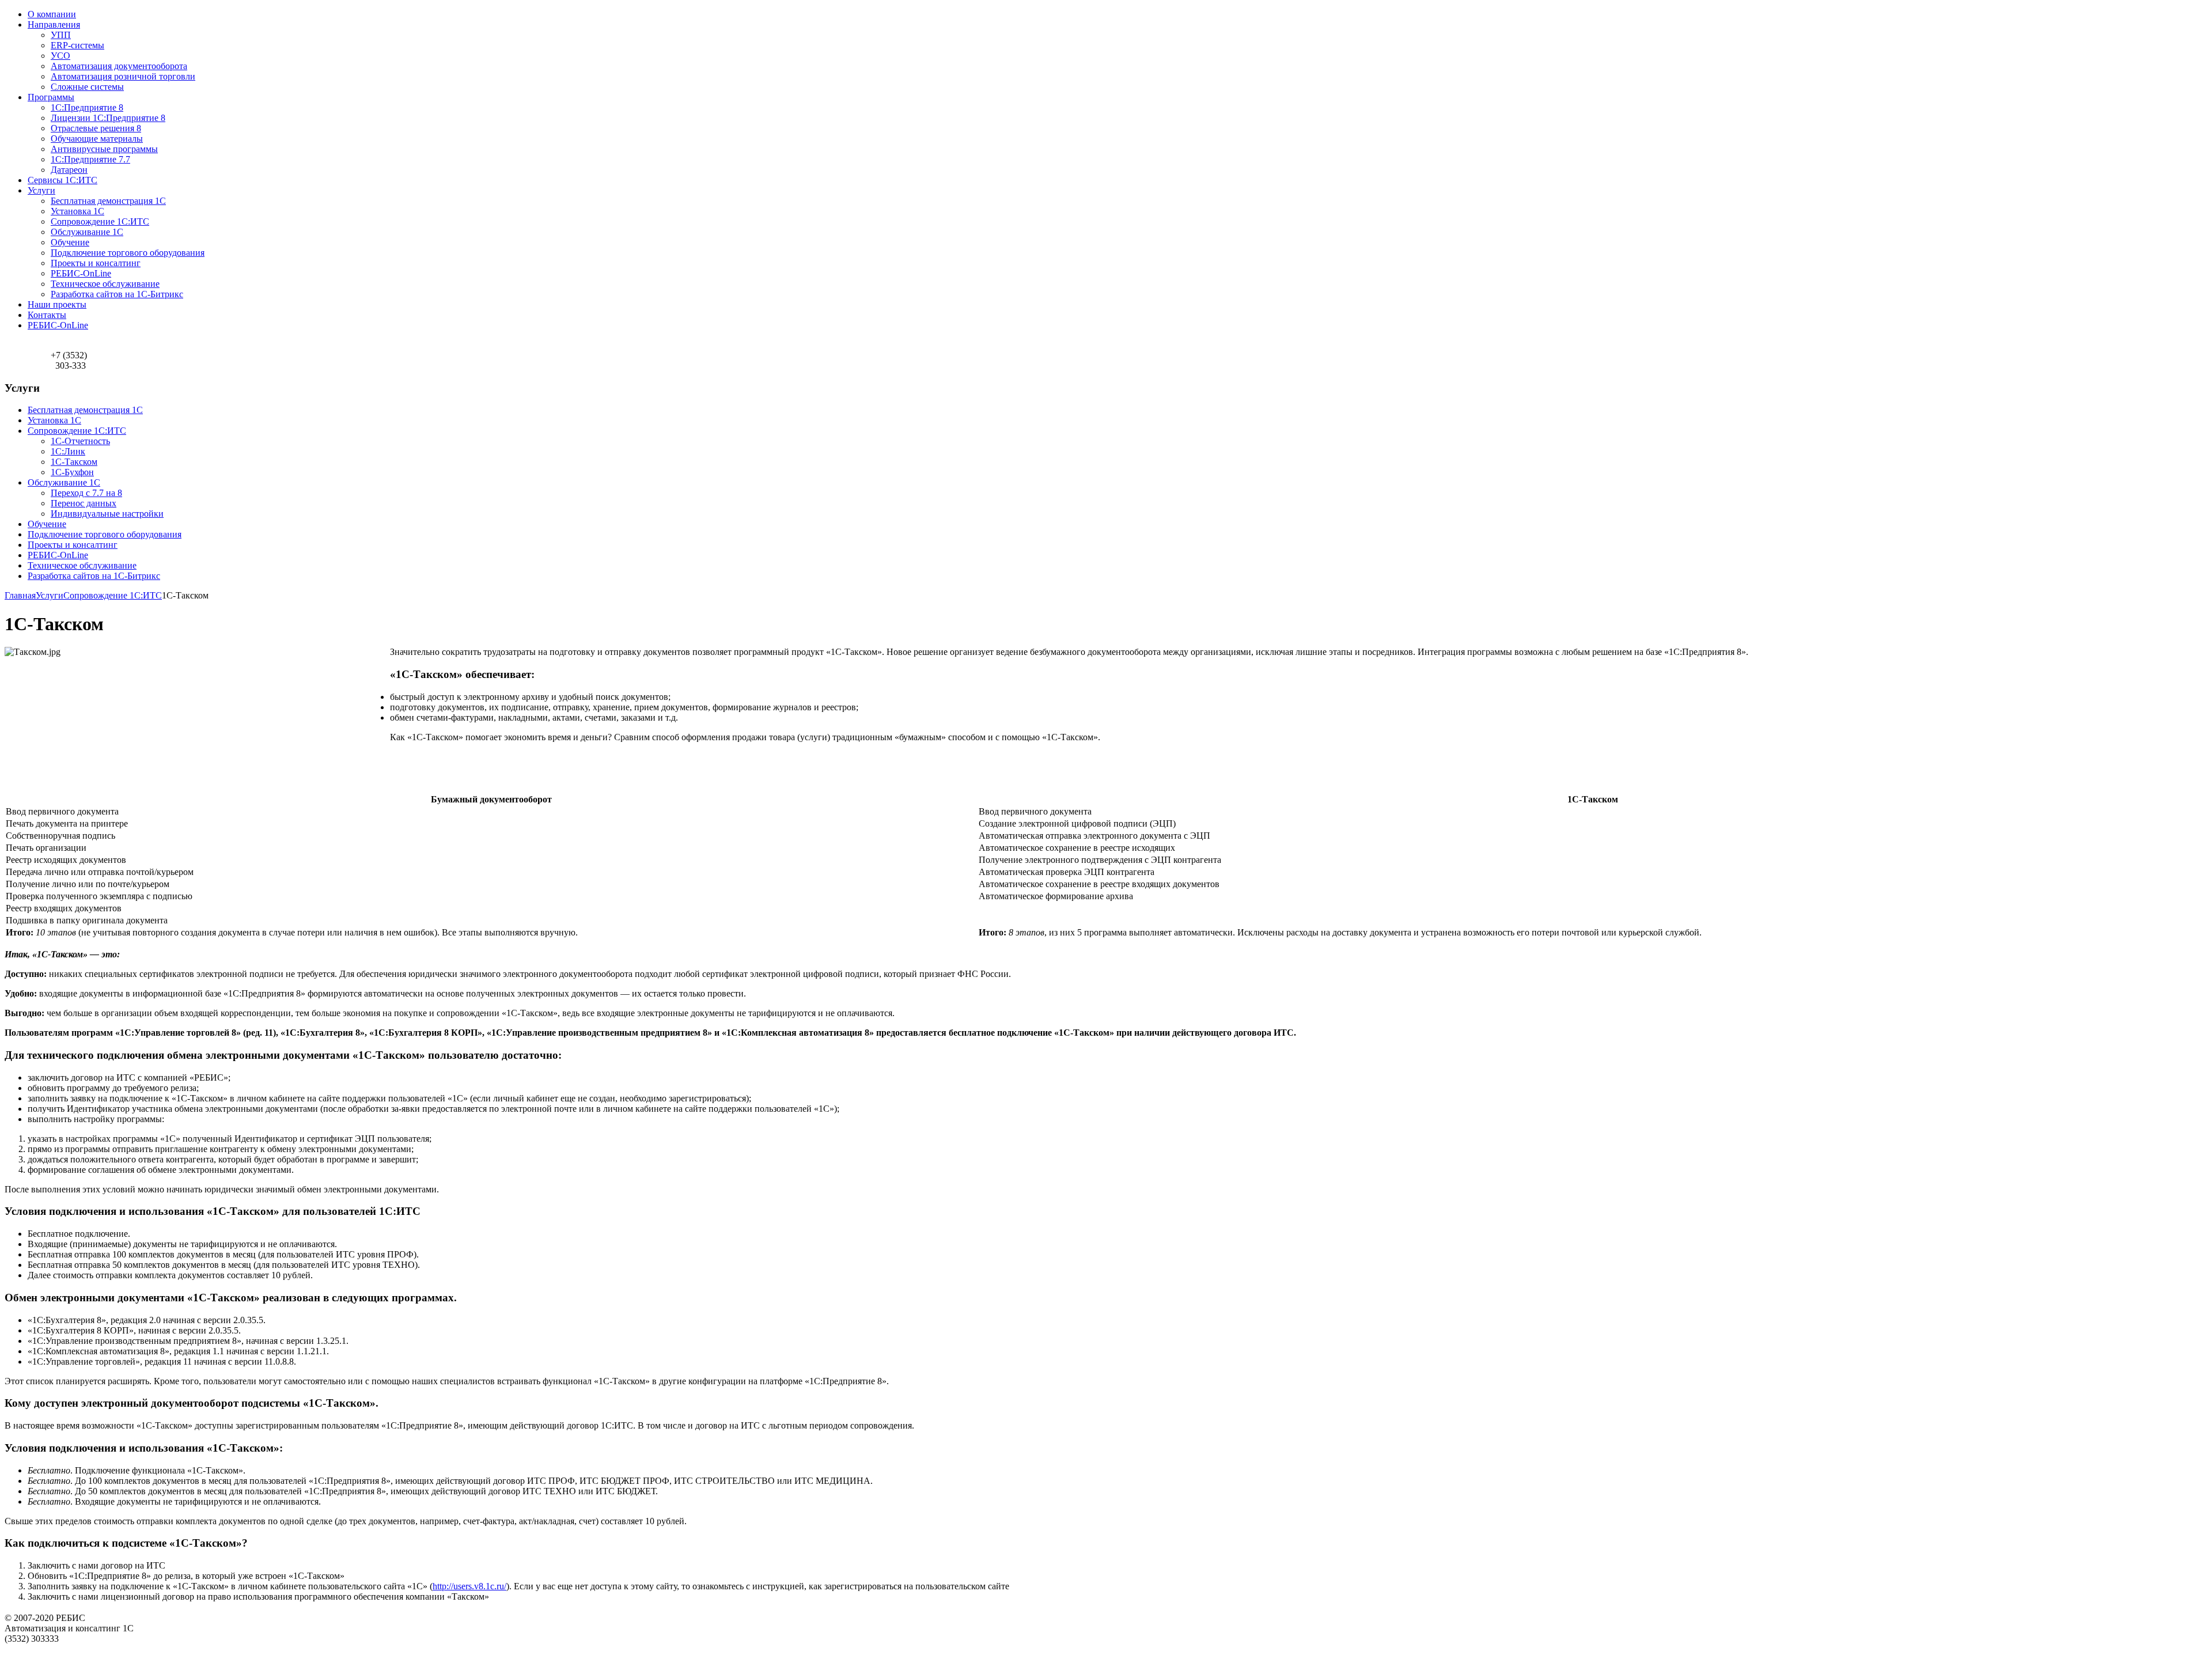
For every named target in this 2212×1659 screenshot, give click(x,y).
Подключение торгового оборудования (128, 253)
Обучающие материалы (97, 139)
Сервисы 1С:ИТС (63, 180)
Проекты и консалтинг (96, 263)
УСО (60, 56)
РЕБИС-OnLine (81, 273)
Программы (51, 97)
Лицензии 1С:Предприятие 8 (108, 118)
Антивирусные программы (104, 149)
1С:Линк (68, 451)
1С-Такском (74, 462)
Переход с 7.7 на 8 (86, 493)
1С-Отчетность (80, 441)
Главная (20, 595)
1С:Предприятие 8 (87, 107)
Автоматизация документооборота (119, 66)
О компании (52, 14)
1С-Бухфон (72, 472)
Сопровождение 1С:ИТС (100, 221)
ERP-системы (77, 45)
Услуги (41, 190)
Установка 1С (77, 211)
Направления (54, 24)
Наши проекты (57, 304)
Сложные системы (87, 87)
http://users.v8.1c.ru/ (469, 1586)
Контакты (47, 315)
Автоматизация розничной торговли (123, 76)
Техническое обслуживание (105, 284)
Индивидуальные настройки (107, 514)
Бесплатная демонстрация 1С (108, 201)
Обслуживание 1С (87, 232)
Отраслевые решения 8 (96, 128)
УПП (61, 35)
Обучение (70, 242)
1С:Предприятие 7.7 (90, 159)
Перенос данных (84, 503)
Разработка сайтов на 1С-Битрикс (117, 294)
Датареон (69, 170)
